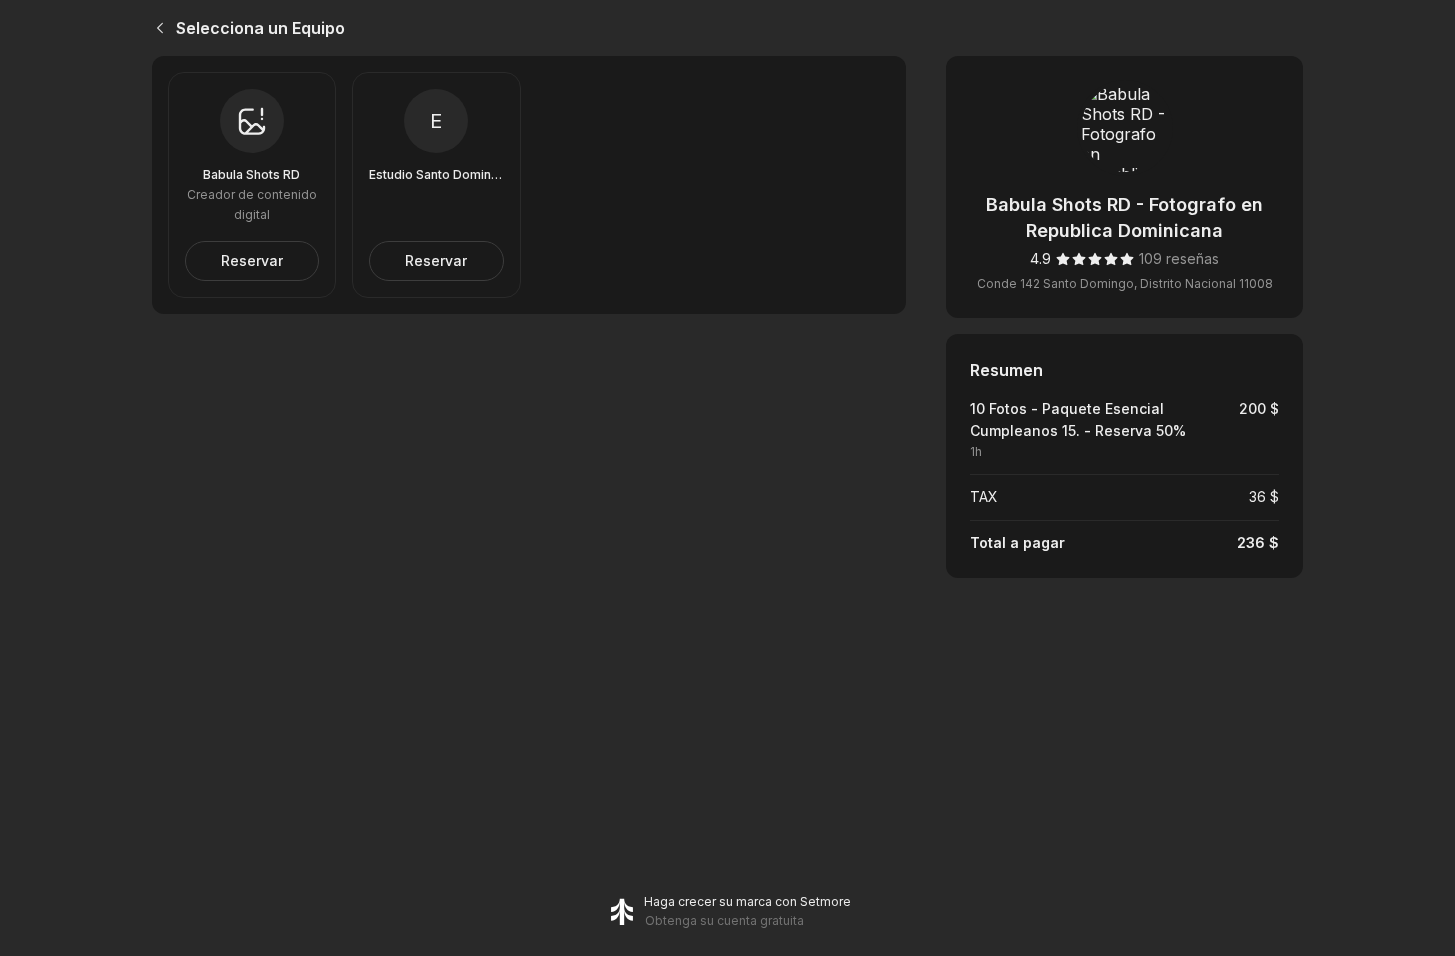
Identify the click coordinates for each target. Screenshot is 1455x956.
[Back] (156, 28)
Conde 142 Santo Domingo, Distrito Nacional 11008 (1125, 283)
